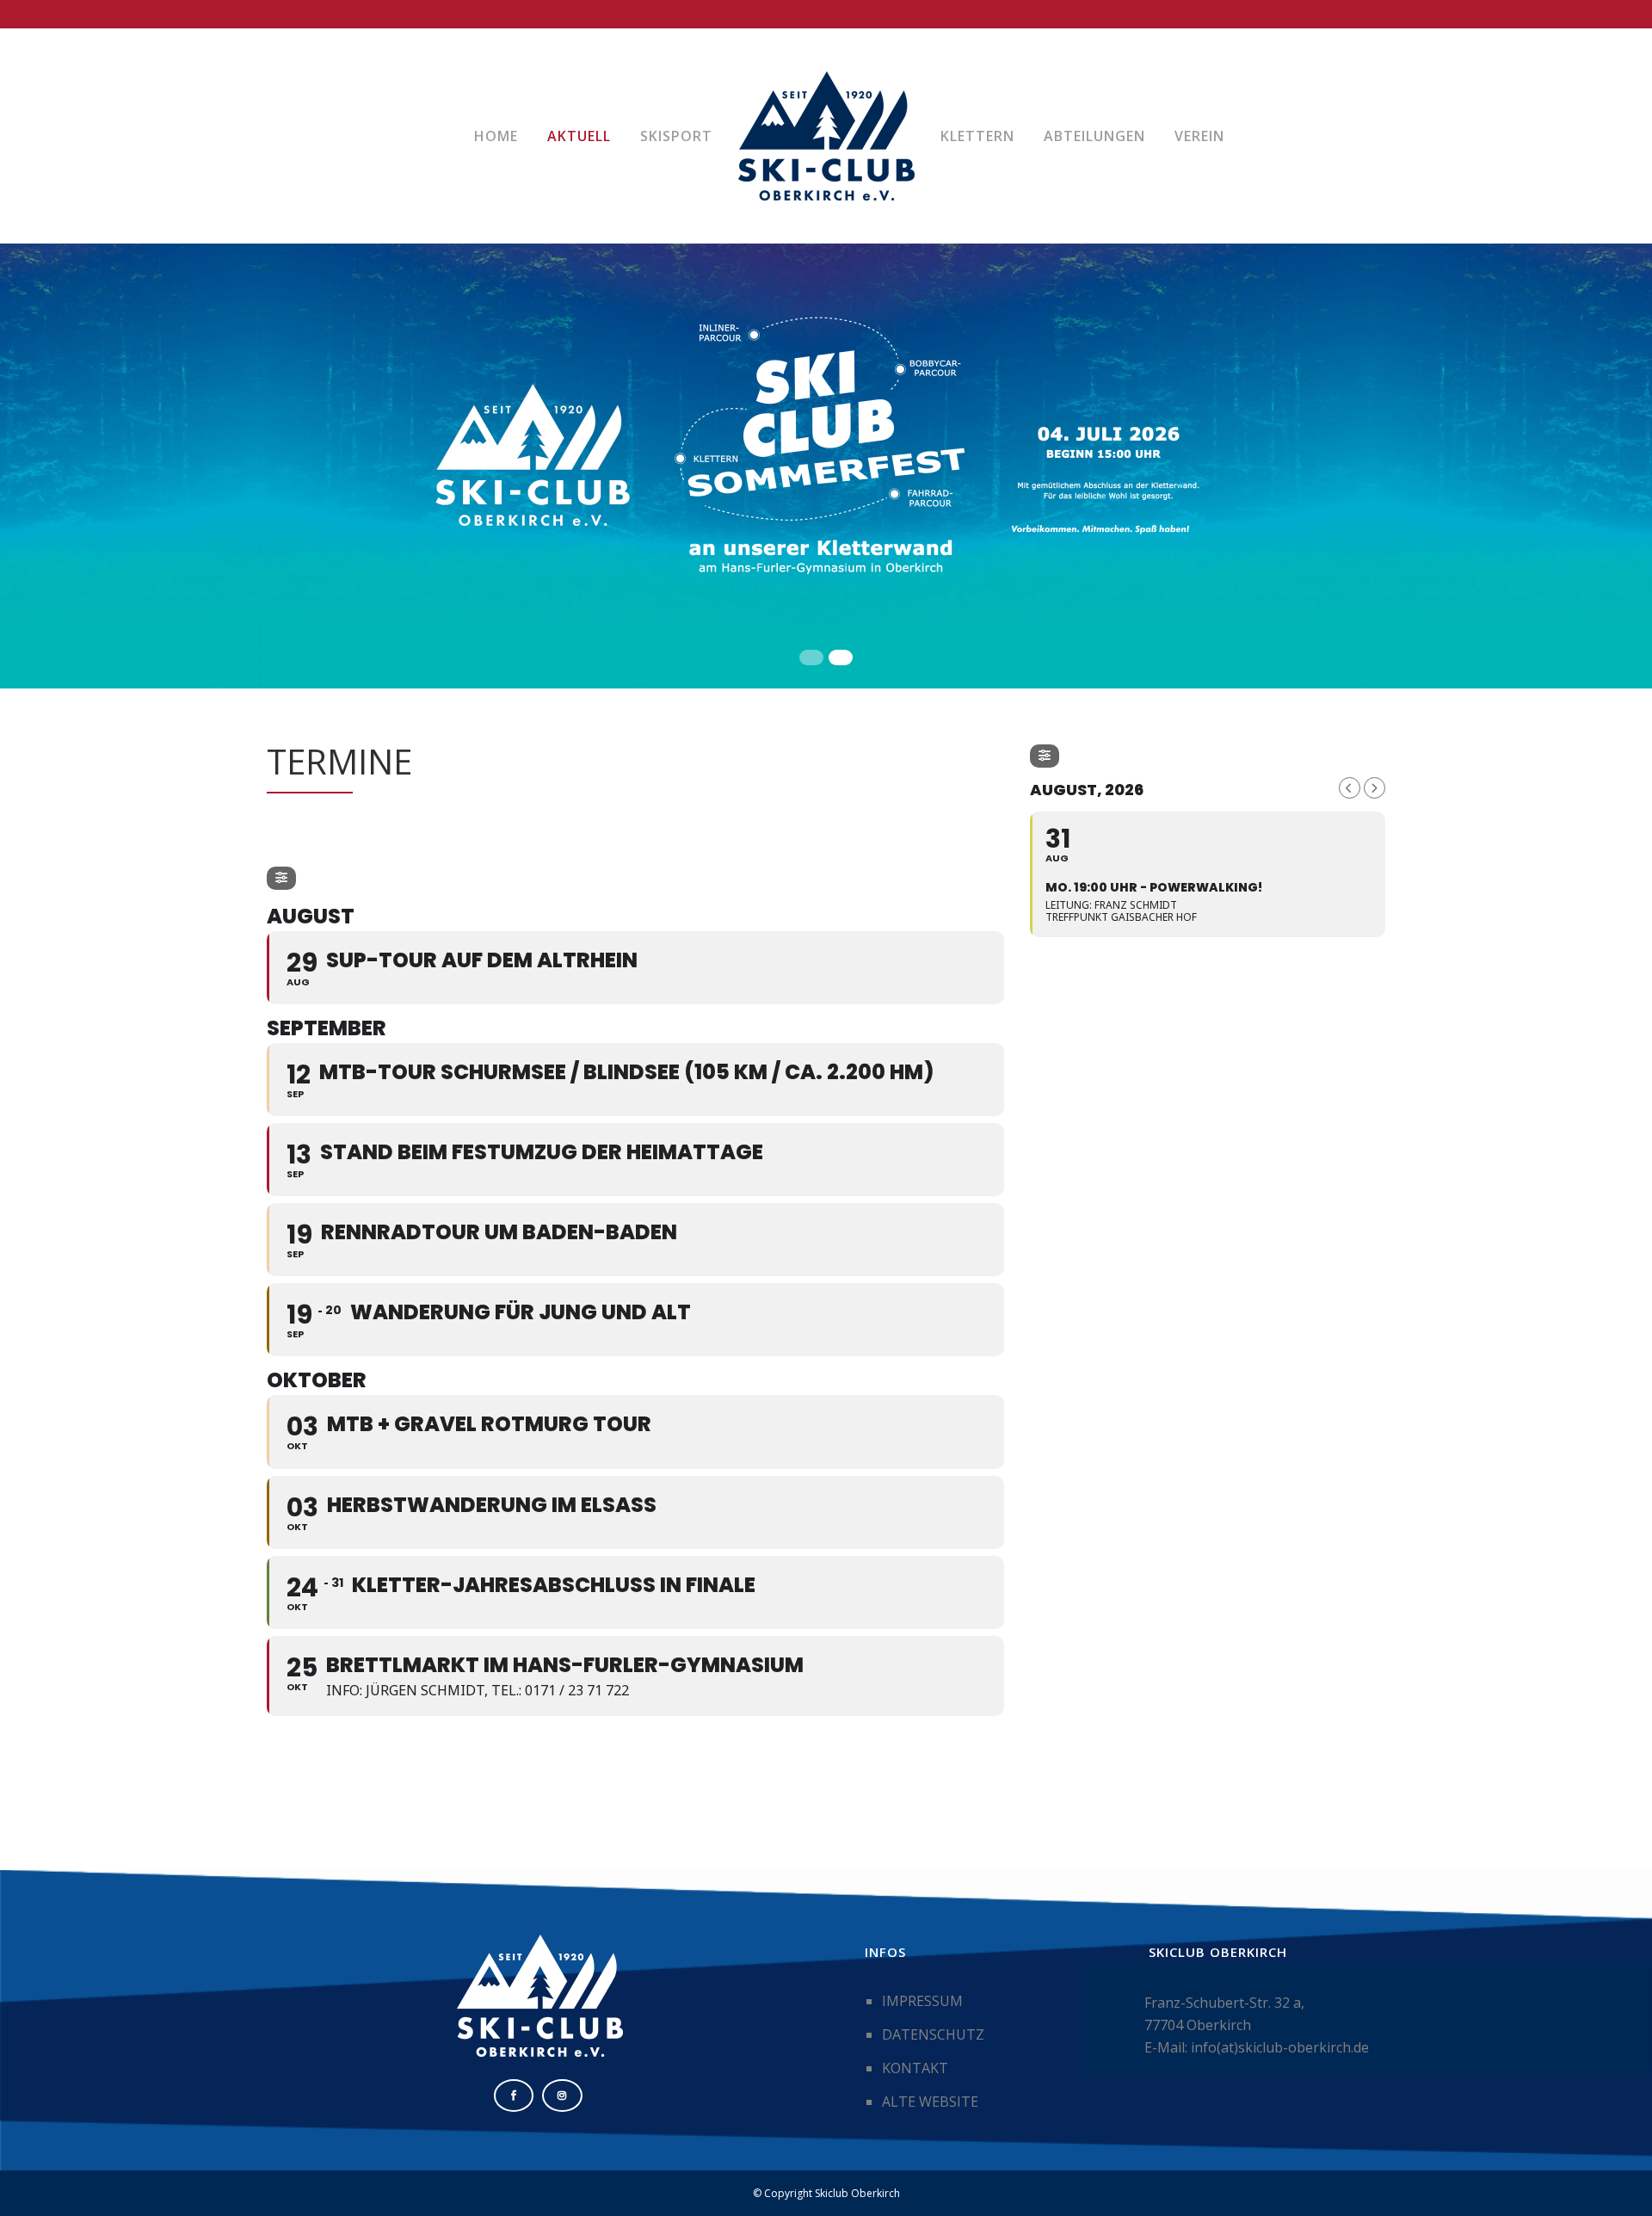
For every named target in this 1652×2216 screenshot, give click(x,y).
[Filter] (281, 878)
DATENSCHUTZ (933, 2034)
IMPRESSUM (922, 2001)
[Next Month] (1375, 788)
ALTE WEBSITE (930, 2102)
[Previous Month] (1350, 788)
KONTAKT (915, 2068)
